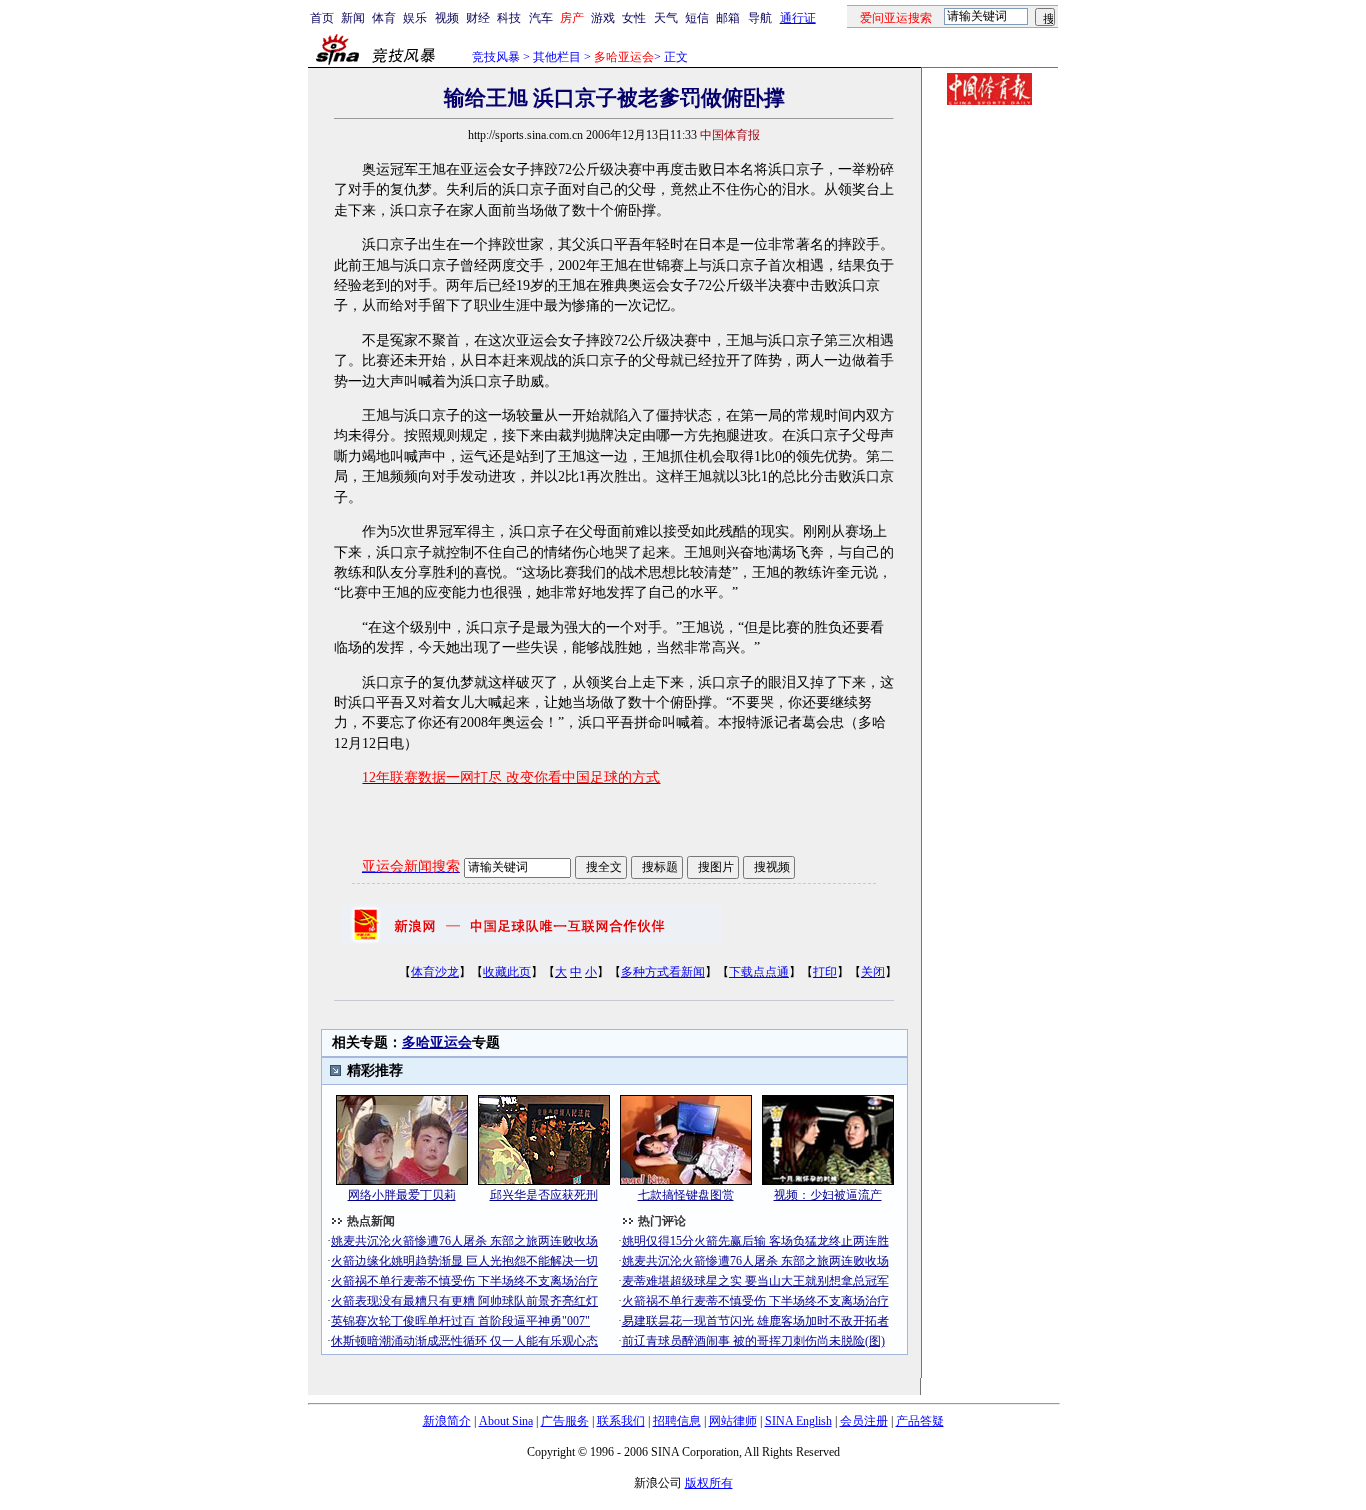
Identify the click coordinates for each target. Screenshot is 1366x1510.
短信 (697, 18)
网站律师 (733, 1421)
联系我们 (621, 1421)
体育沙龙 (435, 972)
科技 (509, 18)
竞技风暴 (496, 57)
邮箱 (728, 18)
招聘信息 (677, 1421)
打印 (825, 972)
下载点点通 (759, 972)
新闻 (353, 18)
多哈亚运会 (437, 1042)
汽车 (541, 18)
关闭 (873, 972)
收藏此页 (507, 972)
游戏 (603, 18)
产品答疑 (920, 1421)
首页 (322, 18)
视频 (447, 18)
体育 (384, 18)
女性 (634, 18)
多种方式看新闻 (663, 972)
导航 (760, 18)
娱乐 (415, 18)
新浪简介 (447, 1421)
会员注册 (864, 1421)
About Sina (506, 1421)
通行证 (798, 18)
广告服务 (565, 1421)
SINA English (798, 1421)
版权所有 (709, 1483)
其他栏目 (557, 57)
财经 (478, 18)
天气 (666, 18)
